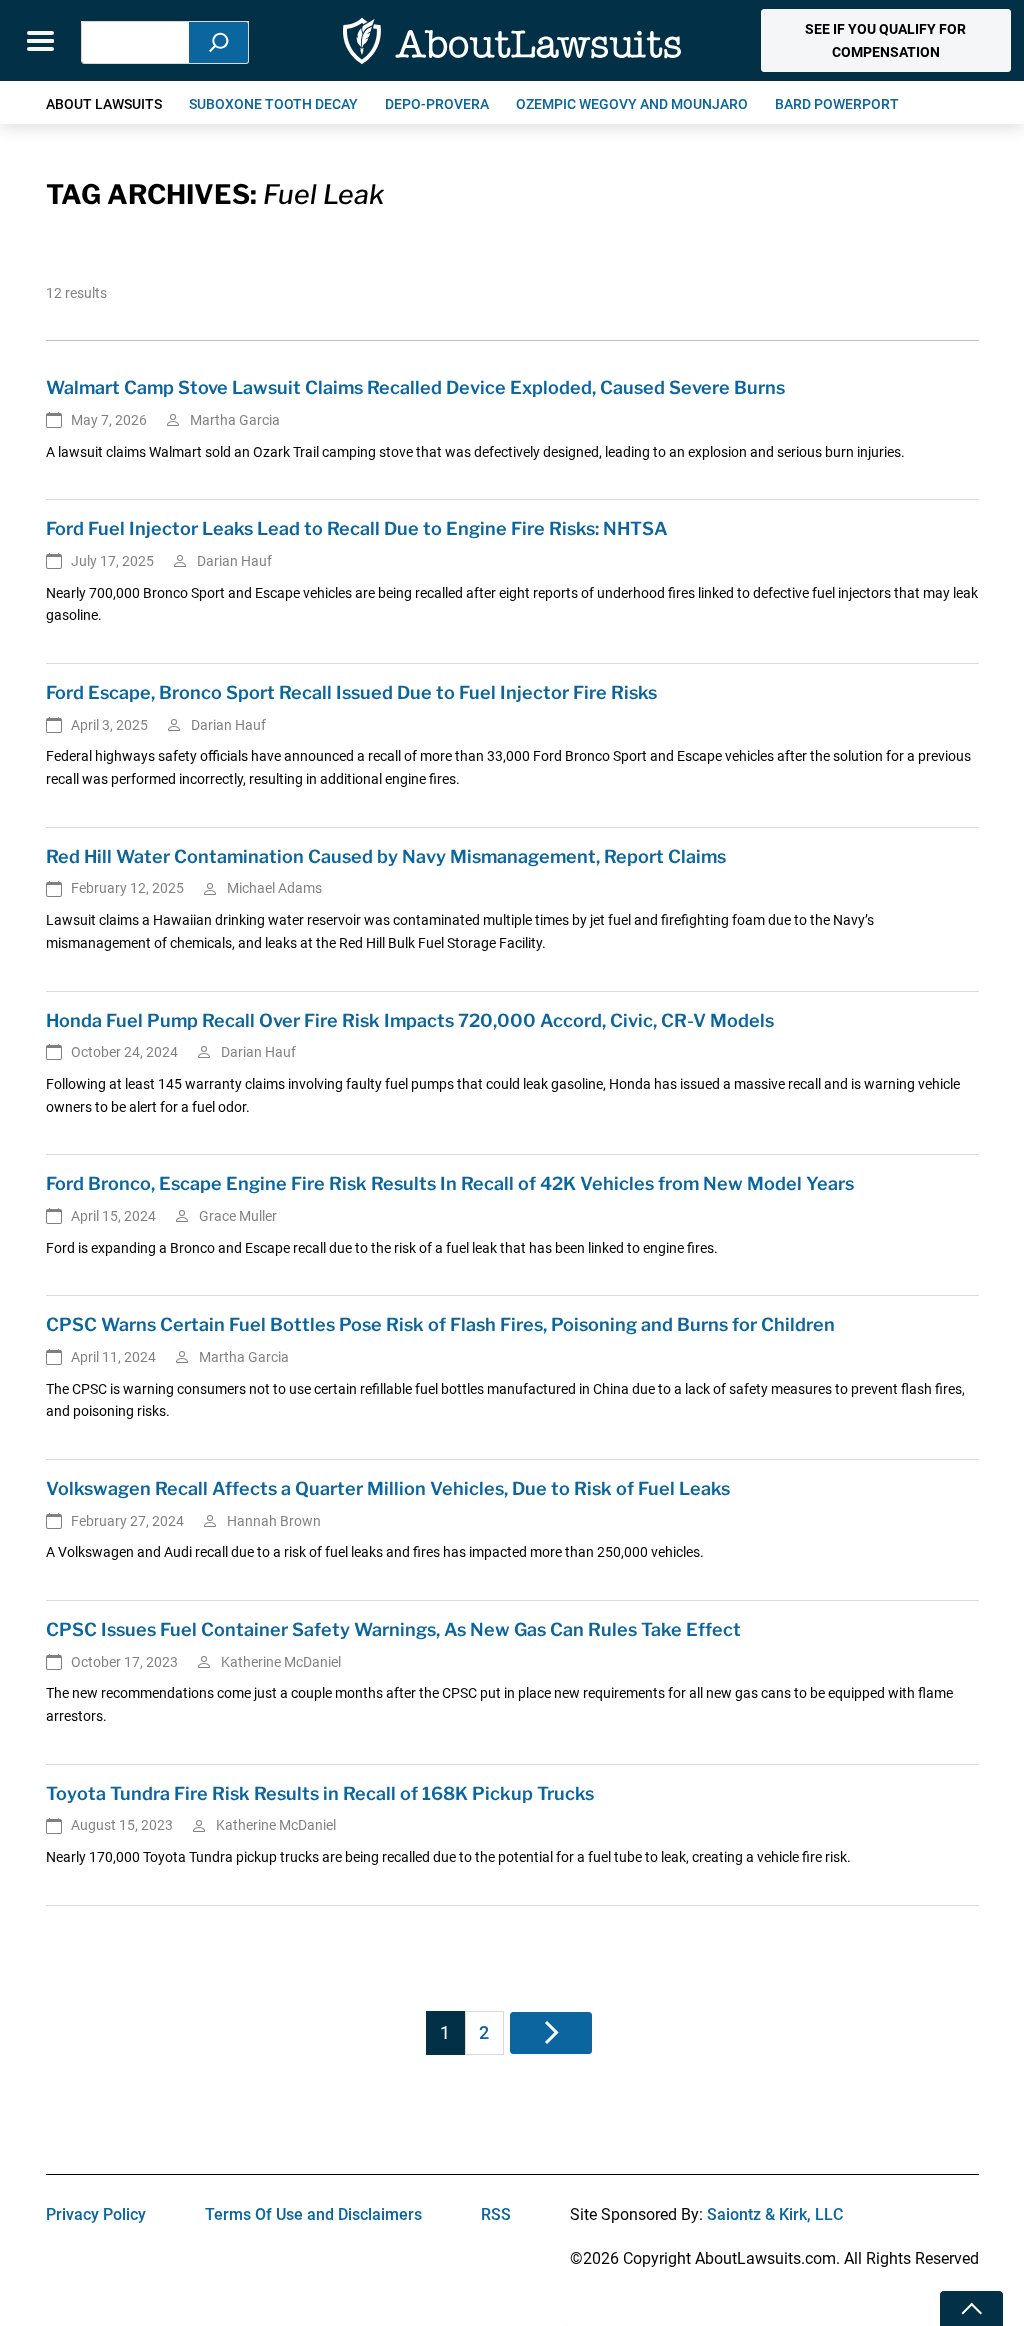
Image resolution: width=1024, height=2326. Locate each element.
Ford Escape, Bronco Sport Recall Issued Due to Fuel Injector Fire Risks (351, 692)
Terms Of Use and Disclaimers (313, 2214)
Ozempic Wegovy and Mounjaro (632, 104)
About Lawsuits (104, 104)
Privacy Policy (96, 2214)
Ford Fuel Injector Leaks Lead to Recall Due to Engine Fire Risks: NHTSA (357, 528)
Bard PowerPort (837, 104)
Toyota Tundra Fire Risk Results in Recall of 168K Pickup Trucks (320, 1793)
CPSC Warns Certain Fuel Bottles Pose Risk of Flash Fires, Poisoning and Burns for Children (440, 1324)
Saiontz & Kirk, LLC (775, 2214)
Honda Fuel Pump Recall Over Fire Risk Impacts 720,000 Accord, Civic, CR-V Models (410, 1020)
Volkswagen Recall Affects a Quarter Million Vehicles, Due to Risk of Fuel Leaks (388, 1488)
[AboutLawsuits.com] (512, 40)
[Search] (219, 42)
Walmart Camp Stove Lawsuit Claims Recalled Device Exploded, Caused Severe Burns (415, 387)
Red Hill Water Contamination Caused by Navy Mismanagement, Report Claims (386, 856)
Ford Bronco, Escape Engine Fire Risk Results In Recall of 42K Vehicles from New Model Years (450, 1183)
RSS (496, 2214)
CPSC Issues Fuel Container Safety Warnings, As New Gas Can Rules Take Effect (393, 1629)
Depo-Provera (437, 104)
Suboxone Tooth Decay (273, 104)
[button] (885, 40)
